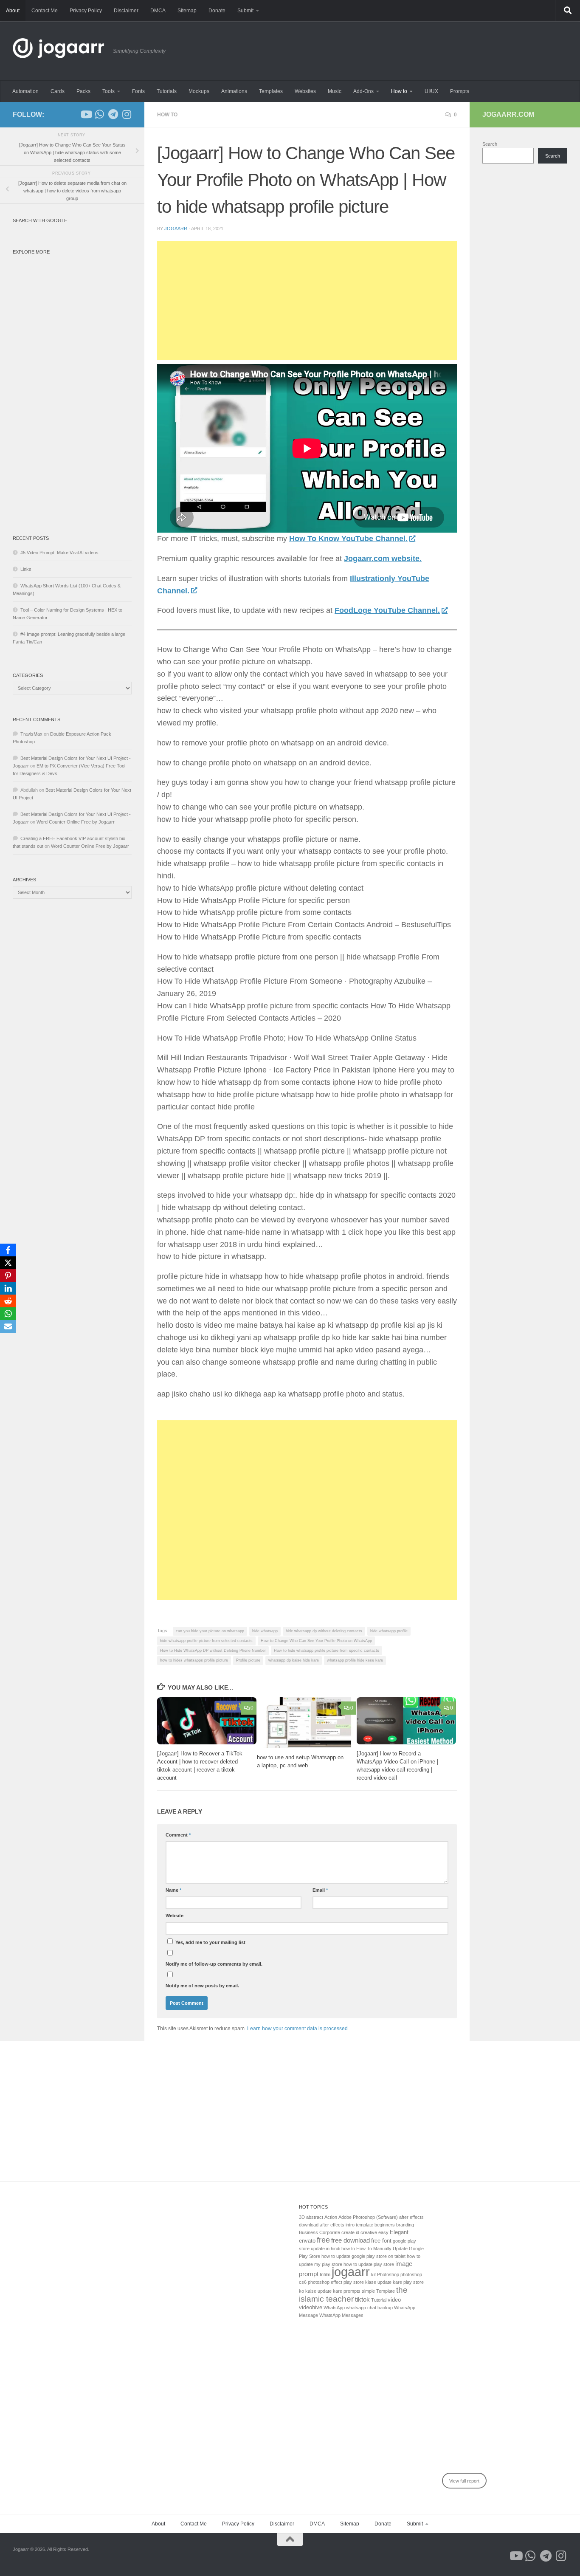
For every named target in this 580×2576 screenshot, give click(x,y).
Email (320, 1890)
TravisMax (31, 734)
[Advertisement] (307, 300)
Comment (178, 1835)
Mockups (199, 91)
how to (348, 2249)
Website (175, 1916)
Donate (217, 11)
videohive (311, 2307)
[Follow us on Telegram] (113, 114)
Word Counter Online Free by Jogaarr (76, 822)
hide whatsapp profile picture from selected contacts (206, 1641)
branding (405, 2225)
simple (368, 2291)
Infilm (325, 2274)
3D (302, 2217)
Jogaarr (176, 229)
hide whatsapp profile (389, 1631)
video (394, 2300)
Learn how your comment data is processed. (298, 2029)
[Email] (8, 1326)
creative (369, 2232)
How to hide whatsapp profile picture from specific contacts (327, 1651)
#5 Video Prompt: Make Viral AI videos (59, 553)
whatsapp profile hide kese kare (355, 1660)
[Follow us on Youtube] (86, 114)
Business (308, 2232)
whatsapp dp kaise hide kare (294, 1660)
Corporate (330, 2232)
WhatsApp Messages (341, 2315)
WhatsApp (334, 2308)
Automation (25, 91)
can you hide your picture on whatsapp (210, 1631)
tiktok (362, 2299)
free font (381, 2241)
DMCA (158, 11)
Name (173, 1890)
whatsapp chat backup (369, 2308)
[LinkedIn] (8, 1288)
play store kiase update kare (373, 2282)
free (323, 2240)
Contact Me (45, 11)
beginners (385, 2225)
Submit (245, 11)
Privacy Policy (86, 11)
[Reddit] (8, 1301)
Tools (108, 91)
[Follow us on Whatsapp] (99, 114)
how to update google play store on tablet (363, 2256)
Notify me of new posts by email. (202, 1986)
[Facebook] (8, 1250)
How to (399, 91)
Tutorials (167, 91)
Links (26, 569)
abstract (315, 2217)
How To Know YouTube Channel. (348, 539)
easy (383, 2232)
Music (335, 91)
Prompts (460, 91)
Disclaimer (126, 11)
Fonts (138, 91)
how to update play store (369, 2264)
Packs (83, 91)
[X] (8, 1263)
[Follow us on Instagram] (127, 114)
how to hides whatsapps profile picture (194, 1660)
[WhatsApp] (8, 1314)
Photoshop (388, 2274)
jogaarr (351, 2272)
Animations (234, 91)
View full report (464, 2481)
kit (373, 2274)
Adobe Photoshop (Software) (368, 2217)
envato (307, 2241)
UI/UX (431, 91)
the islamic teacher (353, 2294)
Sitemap (187, 11)
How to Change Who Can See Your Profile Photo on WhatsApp (316, 1641)
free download (351, 2240)
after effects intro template (346, 2225)
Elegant (399, 2232)
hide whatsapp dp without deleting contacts (324, 1631)
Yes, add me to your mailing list (210, 1942)
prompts (352, 2291)
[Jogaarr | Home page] (59, 51)
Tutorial (379, 2300)
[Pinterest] (8, 1275)
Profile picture (248, 1660)
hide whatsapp (265, 1631)
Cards (58, 91)
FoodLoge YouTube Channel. (387, 610)
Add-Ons (363, 91)
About (13, 11)
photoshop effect (325, 2282)
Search (490, 144)
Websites (305, 91)
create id (350, 2232)
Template (386, 2291)
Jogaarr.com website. (383, 559)
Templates (271, 91)
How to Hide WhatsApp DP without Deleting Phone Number (213, 1651)
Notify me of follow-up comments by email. (214, 1964)
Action (331, 2217)
